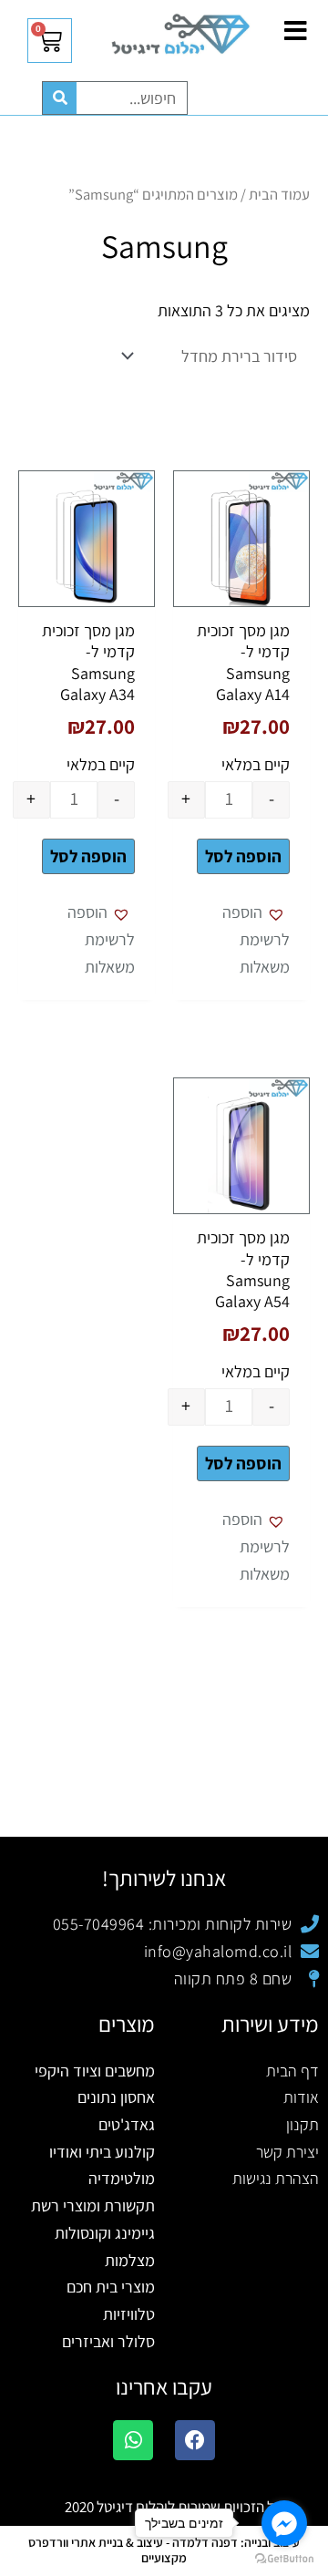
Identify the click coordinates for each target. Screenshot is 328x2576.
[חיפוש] (60, 98)
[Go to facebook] (284, 2523)
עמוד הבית (279, 194)
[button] (242, 939)
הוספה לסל (243, 856)
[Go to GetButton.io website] (284, 2558)
